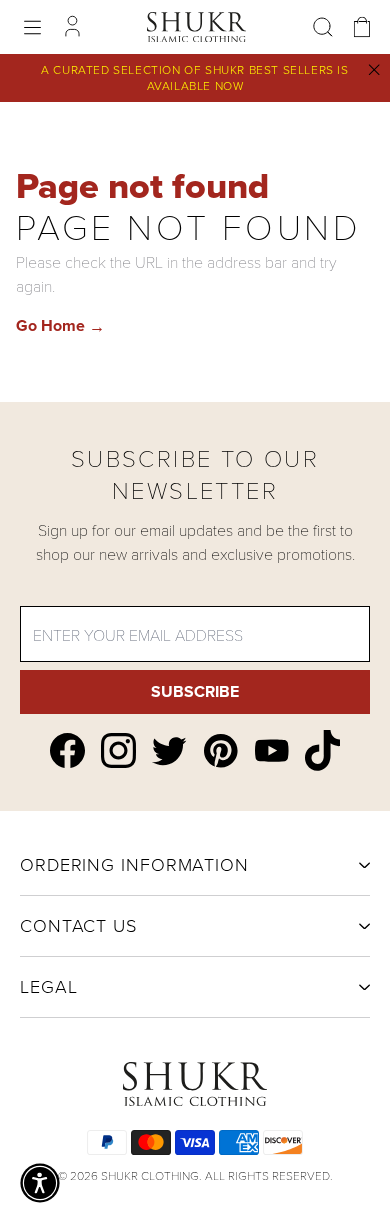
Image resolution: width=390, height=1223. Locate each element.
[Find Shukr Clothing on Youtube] (271, 750)
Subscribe (195, 691)
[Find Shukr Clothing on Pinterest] (220, 751)
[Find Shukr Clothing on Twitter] (169, 751)
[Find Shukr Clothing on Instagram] (118, 750)
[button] (40, 1183)
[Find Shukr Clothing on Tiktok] (322, 750)
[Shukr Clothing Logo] (197, 27)
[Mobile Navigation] (32, 27)
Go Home (60, 325)
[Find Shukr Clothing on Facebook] (67, 750)
